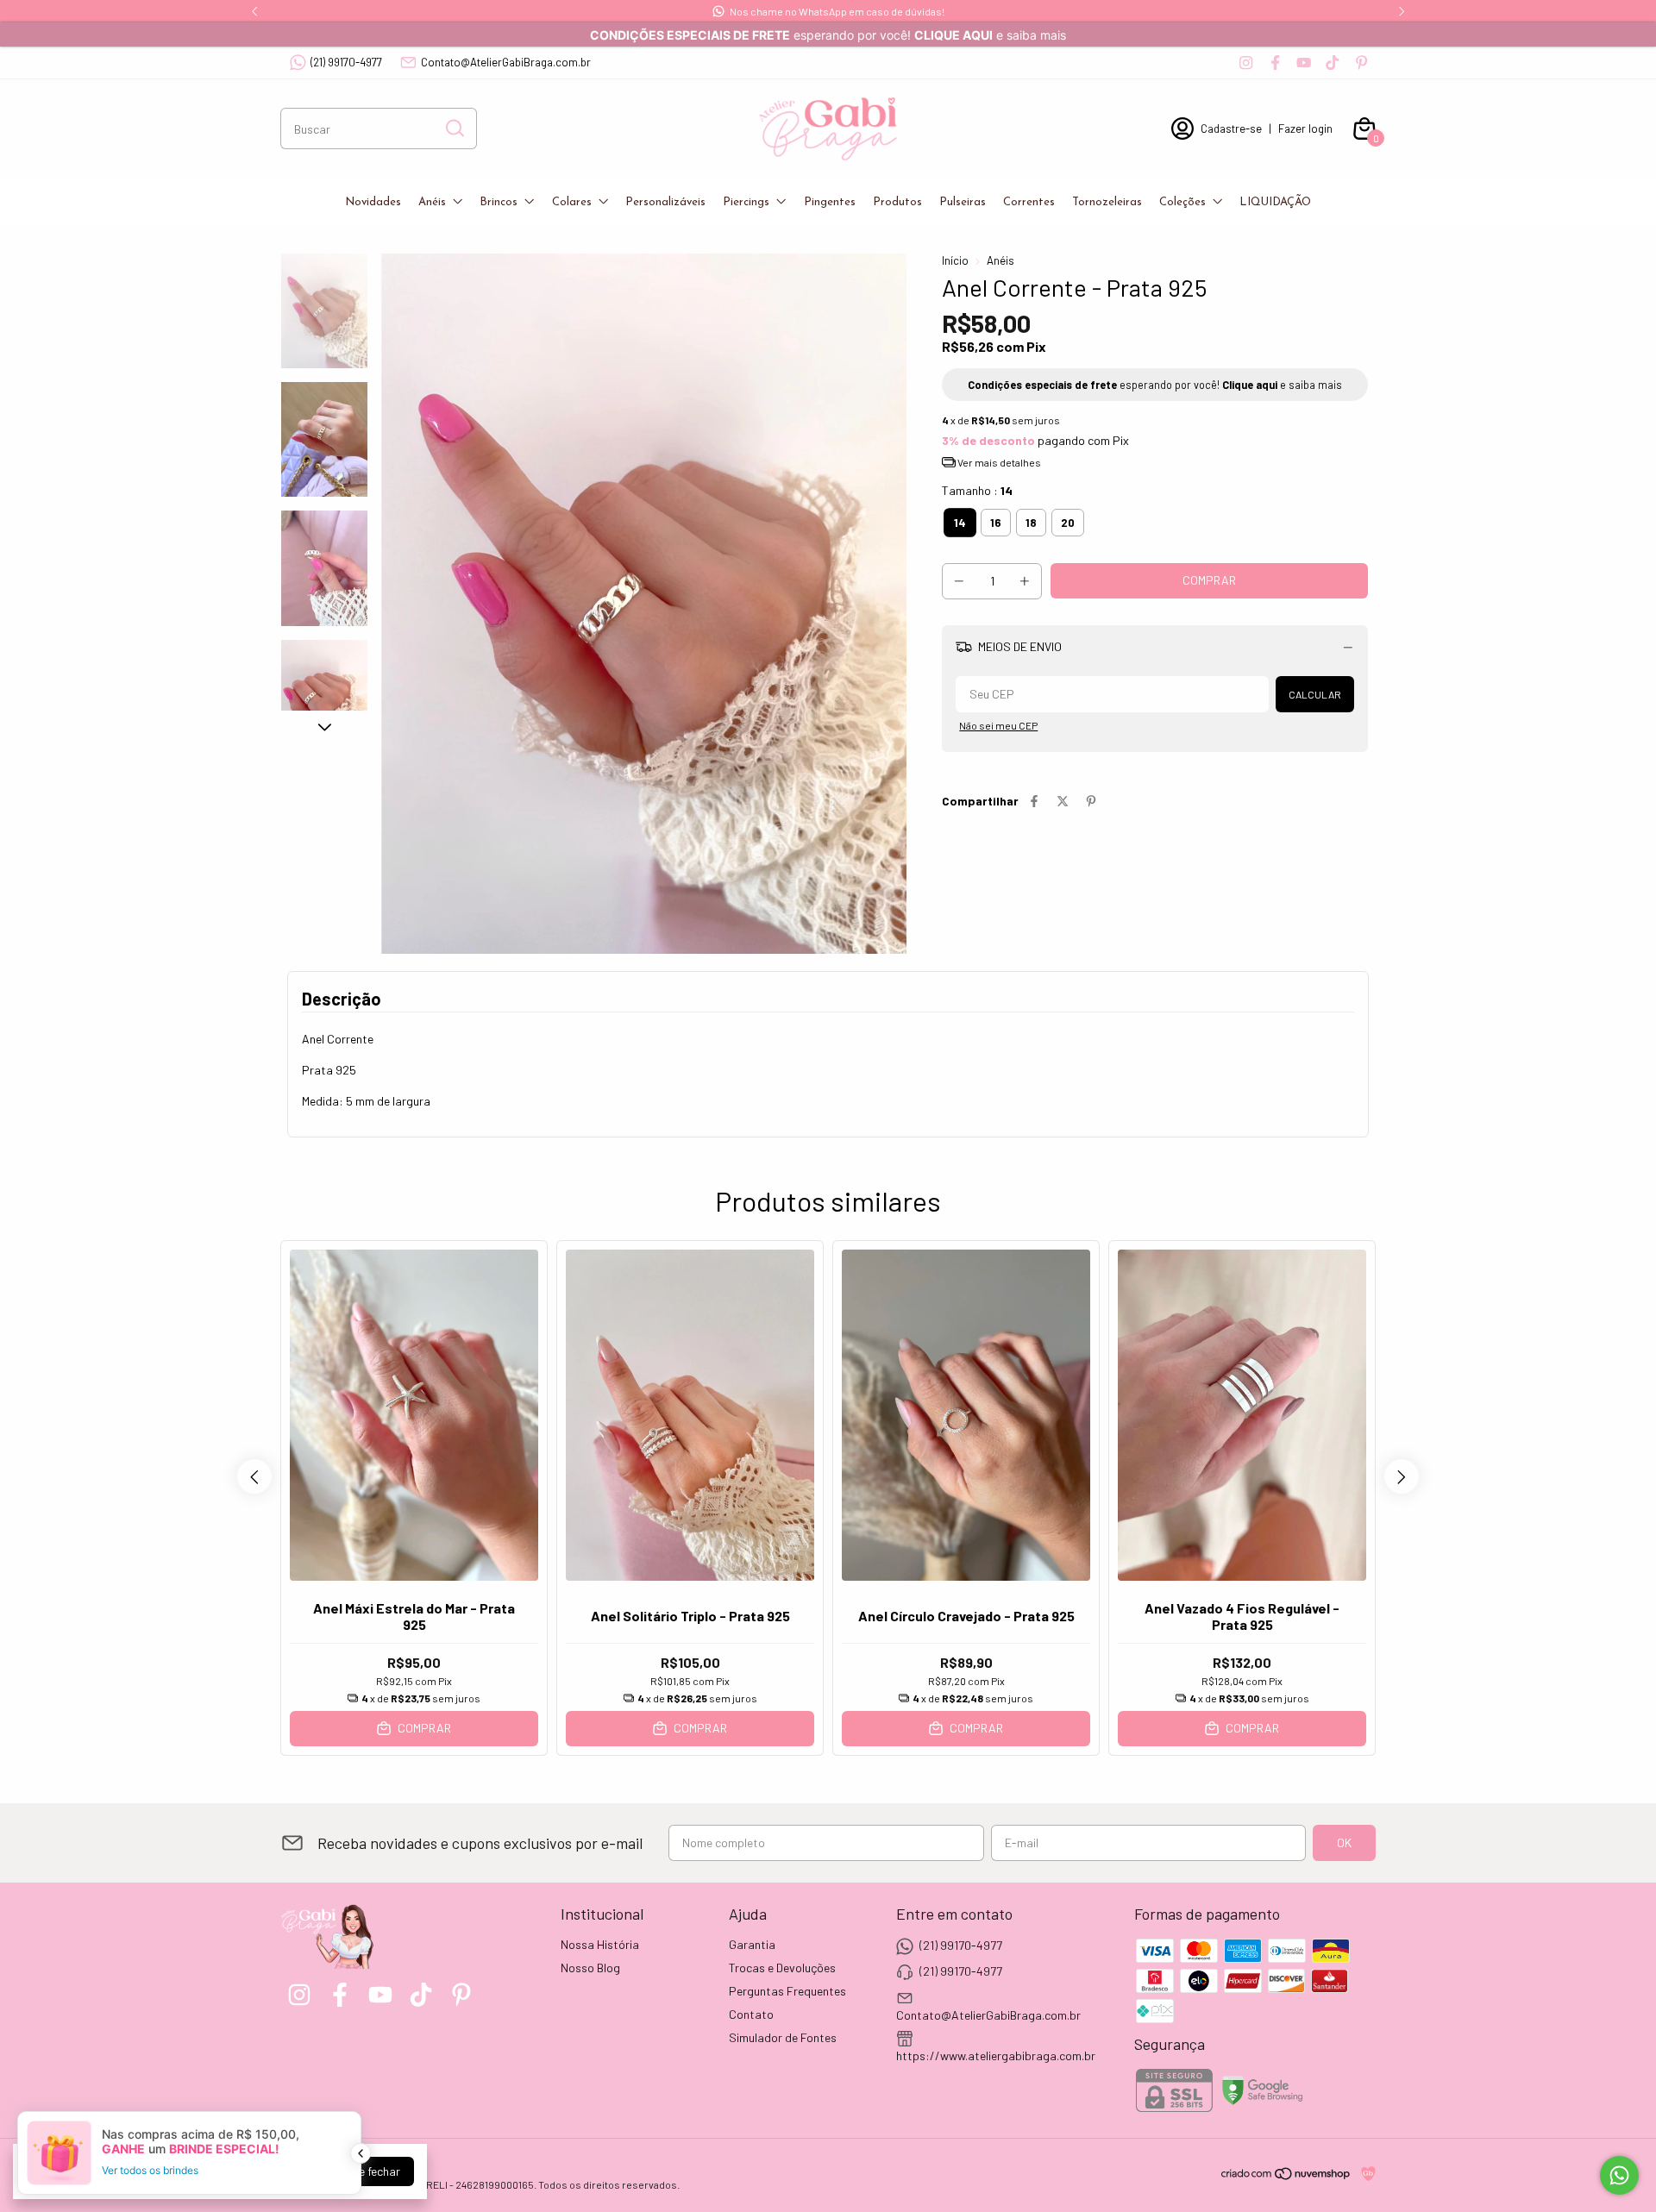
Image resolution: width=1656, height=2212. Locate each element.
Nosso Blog (590, 1968)
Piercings (746, 202)
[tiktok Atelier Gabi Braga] (1332, 63)
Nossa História (600, 1944)
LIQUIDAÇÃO (1275, 202)
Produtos (897, 202)
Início (955, 260)
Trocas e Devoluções (782, 1968)
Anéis (432, 202)
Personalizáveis (665, 202)
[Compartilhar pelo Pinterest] (1091, 801)
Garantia (752, 1944)
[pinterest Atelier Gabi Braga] (1361, 63)
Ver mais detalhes (998, 462)
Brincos (499, 202)
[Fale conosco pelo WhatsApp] (1619, 2175)
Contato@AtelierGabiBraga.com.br (506, 62)
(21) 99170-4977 (346, 62)
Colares (572, 202)
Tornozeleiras (1107, 202)
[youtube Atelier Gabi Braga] (1304, 63)
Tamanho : (977, 490)
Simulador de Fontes (783, 2037)
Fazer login (1305, 128)
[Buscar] (454, 128)
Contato (751, 2014)
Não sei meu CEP (998, 725)
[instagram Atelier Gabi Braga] (1246, 63)
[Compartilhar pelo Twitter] (1063, 801)
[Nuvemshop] (1286, 2176)
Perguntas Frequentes (787, 1991)
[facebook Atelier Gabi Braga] (1275, 63)
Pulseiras (963, 202)
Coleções (1182, 202)
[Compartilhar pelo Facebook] (1034, 801)
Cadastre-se (1231, 128)
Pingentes (830, 202)
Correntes (1029, 202)
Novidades (373, 202)
